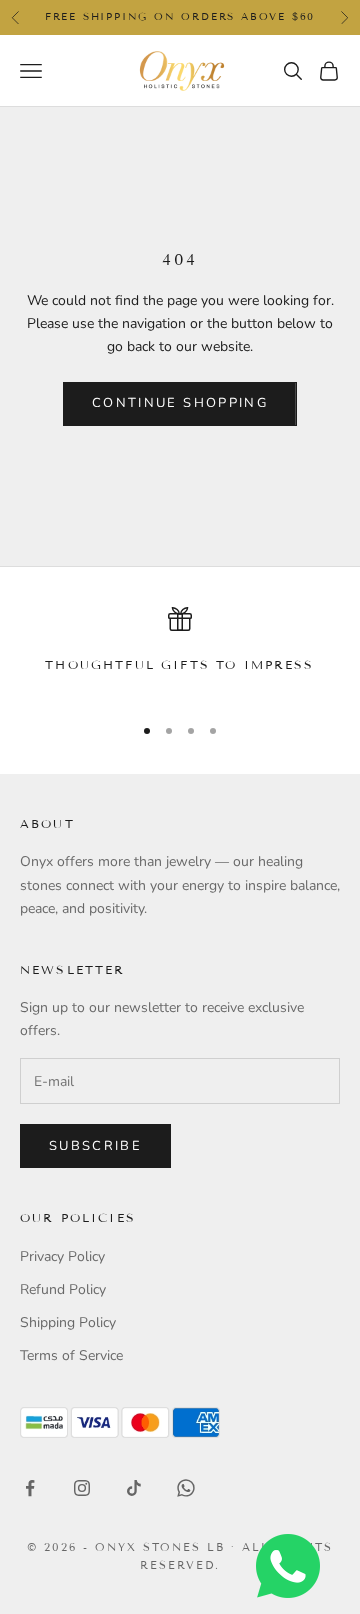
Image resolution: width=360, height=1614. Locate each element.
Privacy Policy (62, 1256)
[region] (180, 651)
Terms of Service (71, 1355)
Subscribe (95, 1146)
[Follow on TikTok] (134, 1488)
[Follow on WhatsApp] (186, 1488)
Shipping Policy (68, 1322)
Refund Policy (63, 1289)
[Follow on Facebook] (30, 1488)
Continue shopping (180, 403)
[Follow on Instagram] (82, 1488)
